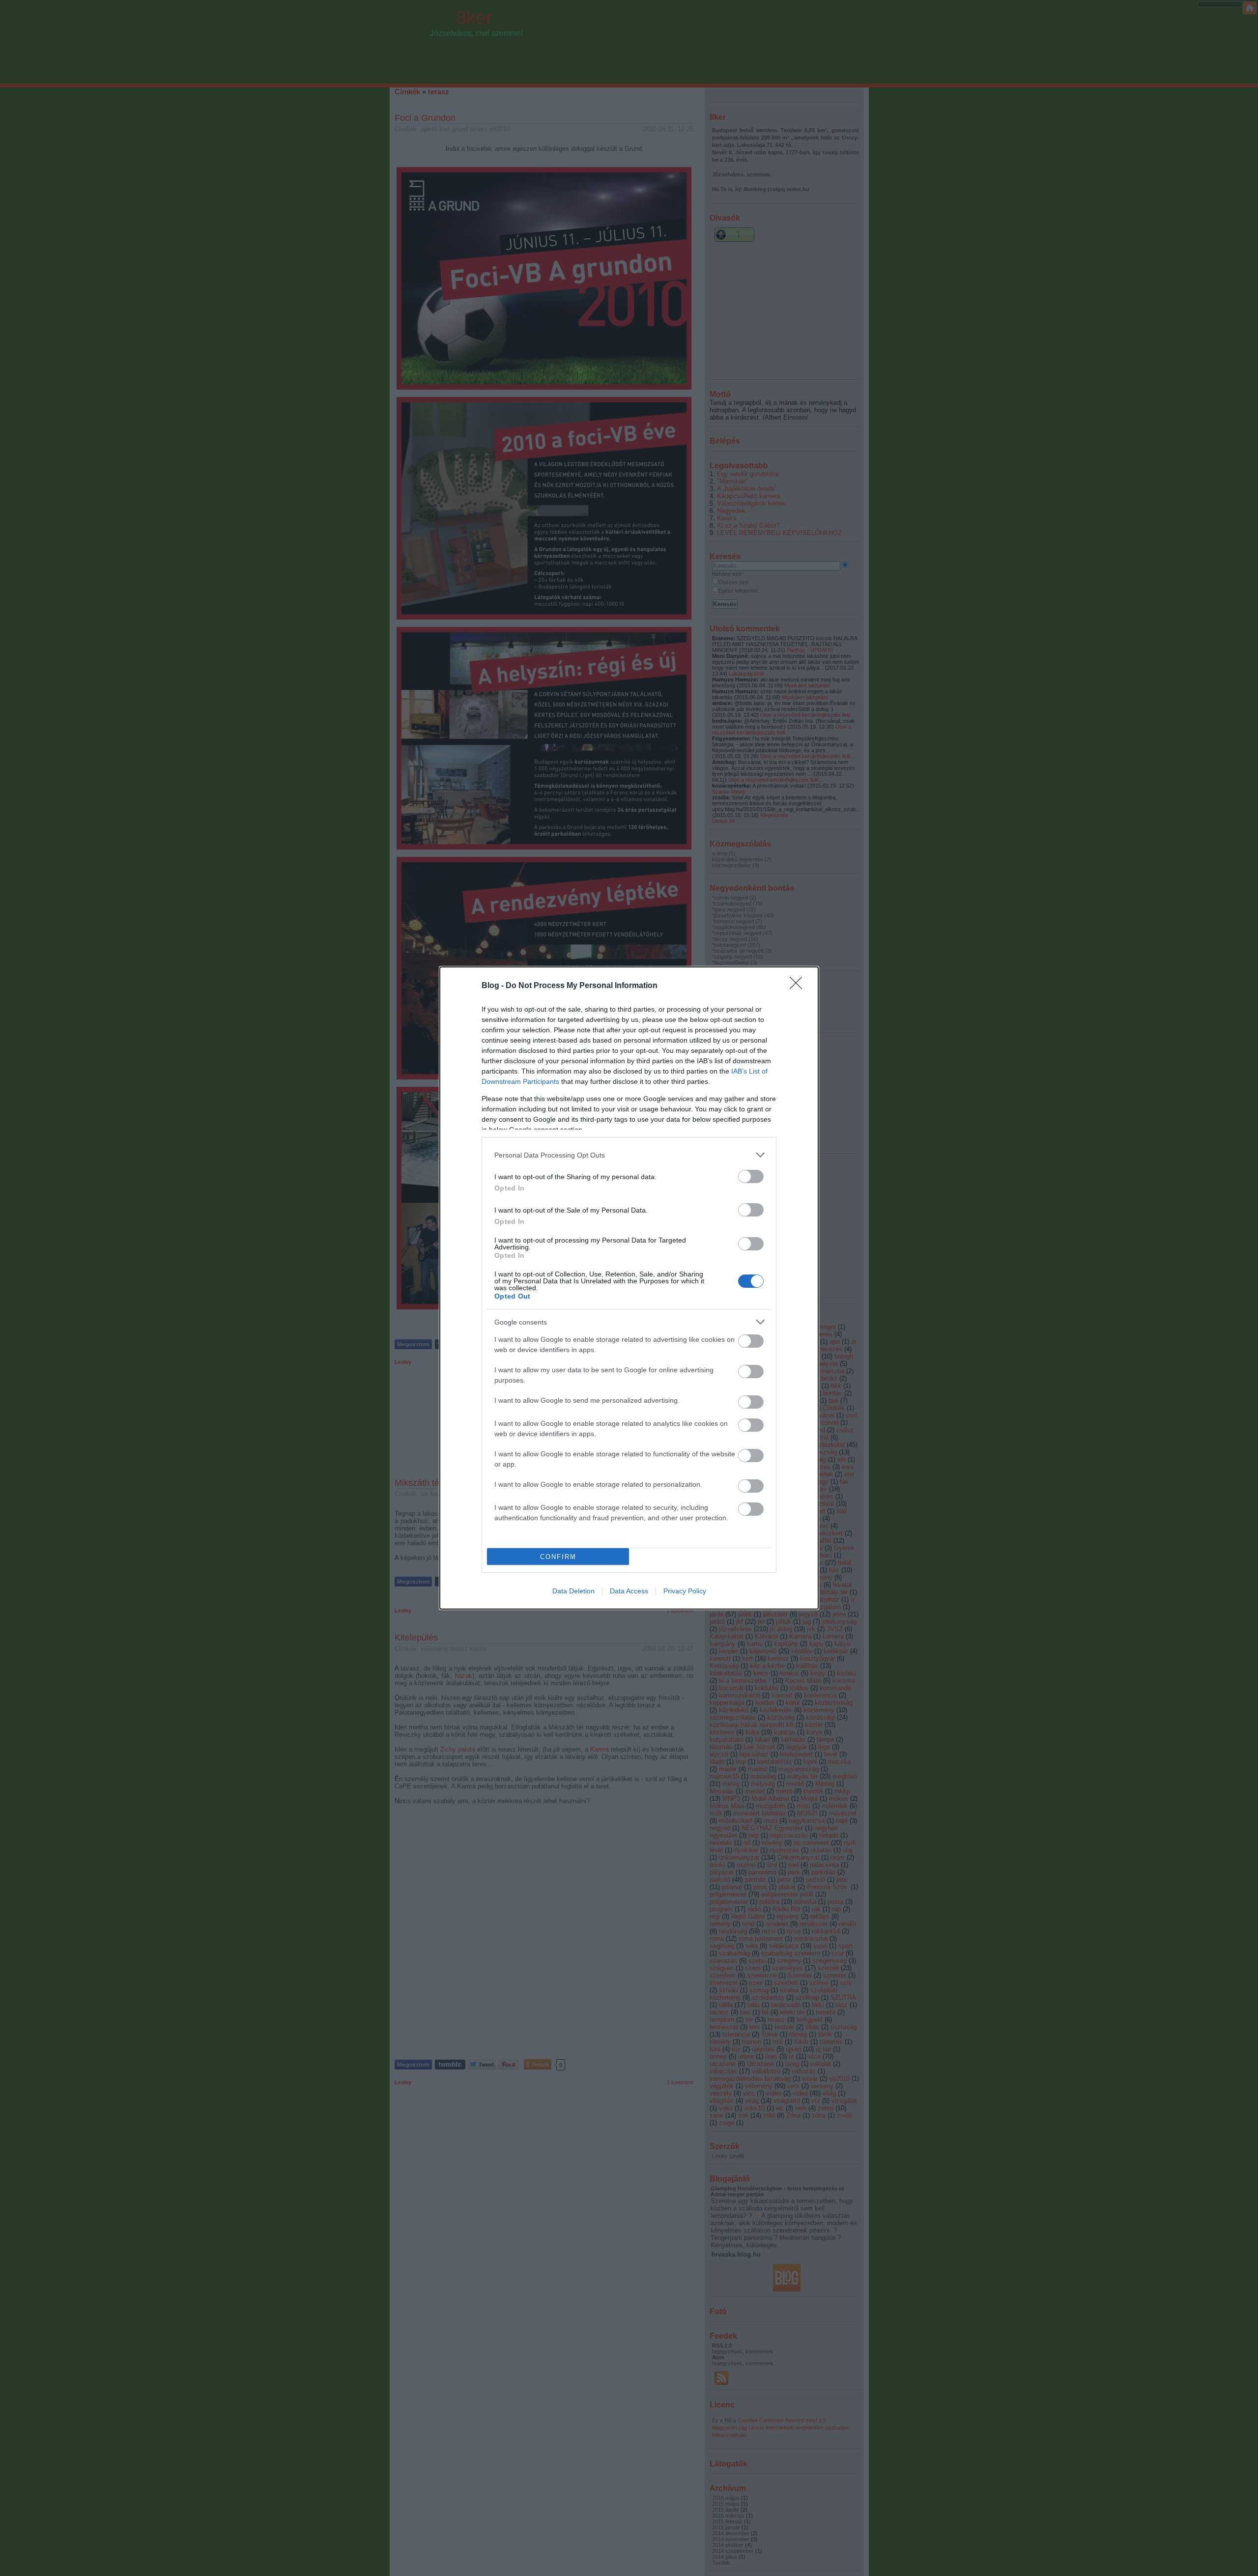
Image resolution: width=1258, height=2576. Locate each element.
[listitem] (629, 1155)
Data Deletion (573, 1591)
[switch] (751, 1176)
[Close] (799, 986)
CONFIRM (558, 1557)
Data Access (629, 1591)
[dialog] (629, 1288)
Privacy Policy (685, 1591)
